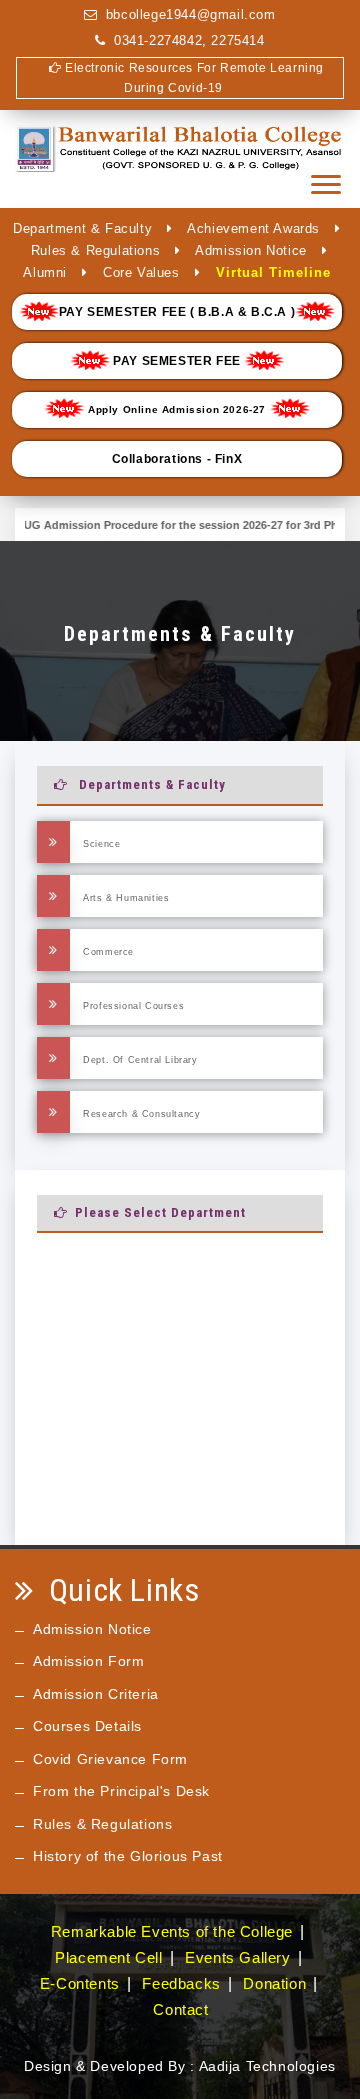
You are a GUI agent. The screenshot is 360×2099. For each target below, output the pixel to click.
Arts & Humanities (125, 898)
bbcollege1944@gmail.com (191, 14)
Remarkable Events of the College (172, 1931)
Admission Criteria (96, 1694)
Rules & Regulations (95, 250)
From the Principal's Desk (121, 1791)
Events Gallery (237, 1957)
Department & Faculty (82, 228)
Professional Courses (132, 1006)
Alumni (45, 272)
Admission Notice (251, 250)
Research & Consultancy (140, 1114)
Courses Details (87, 1726)
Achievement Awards (253, 228)
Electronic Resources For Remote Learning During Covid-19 (193, 78)
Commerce (107, 952)
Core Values (141, 272)
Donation (274, 1983)
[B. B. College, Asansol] (180, 160)
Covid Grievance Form (110, 1759)
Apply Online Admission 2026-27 (176, 409)
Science (100, 844)
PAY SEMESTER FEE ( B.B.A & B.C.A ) (177, 312)
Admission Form (88, 1661)
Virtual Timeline (273, 272)
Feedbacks (181, 1983)
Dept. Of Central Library (139, 1060)
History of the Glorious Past (128, 1856)
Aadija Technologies (267, 2066)
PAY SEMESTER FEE (177, 361)
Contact (180, 2009)
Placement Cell (108, 1957)
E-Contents (80, 1983)
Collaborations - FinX (177, 459)
